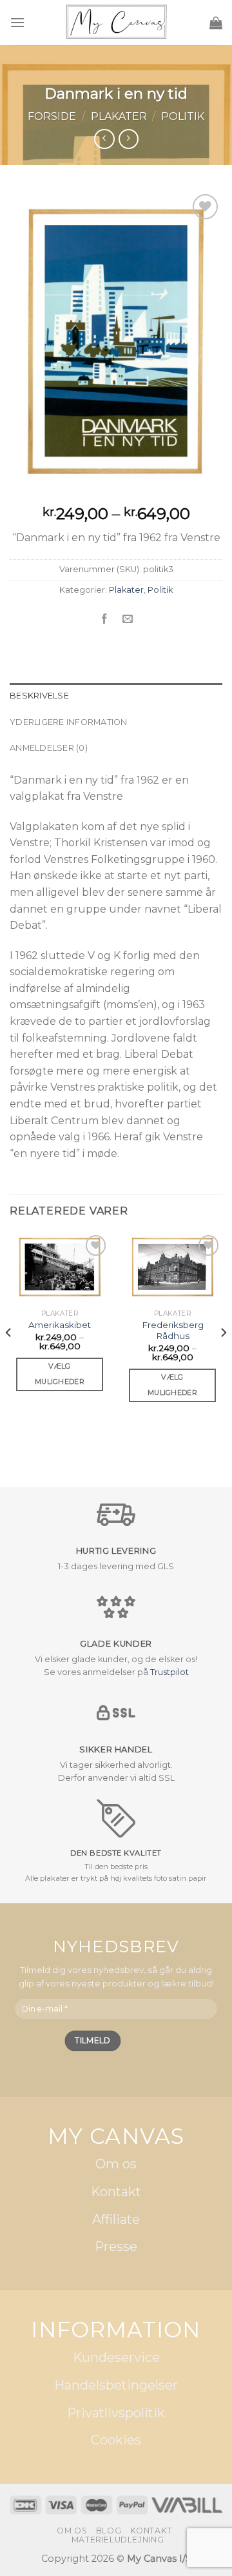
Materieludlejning (118, 2540)
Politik (183, 116)
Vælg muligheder (60, 1374)
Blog (109, 2531)
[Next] (223, 1358)
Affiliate (116, 2219)
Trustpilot (169, 1672)
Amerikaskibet (60, 1325)
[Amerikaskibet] (60, 1267)
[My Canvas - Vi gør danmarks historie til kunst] (116, 23)
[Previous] (9, 1358)
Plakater (119, 116)
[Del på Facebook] (104, 619)
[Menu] (17, 22)
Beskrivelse (39, 696)
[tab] (116, 696)
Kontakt (116, 2192)
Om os (116, 2165)
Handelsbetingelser (116, 2386)
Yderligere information (69, 722)
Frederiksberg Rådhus (173, 1331)
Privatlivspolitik (116, 2413)
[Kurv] (216, 23)
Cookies (116, 2441)
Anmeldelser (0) (49, 748)
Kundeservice (116, 2358)
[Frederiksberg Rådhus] (172, 1267)
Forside (52, 116)
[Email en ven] (128, 619)
